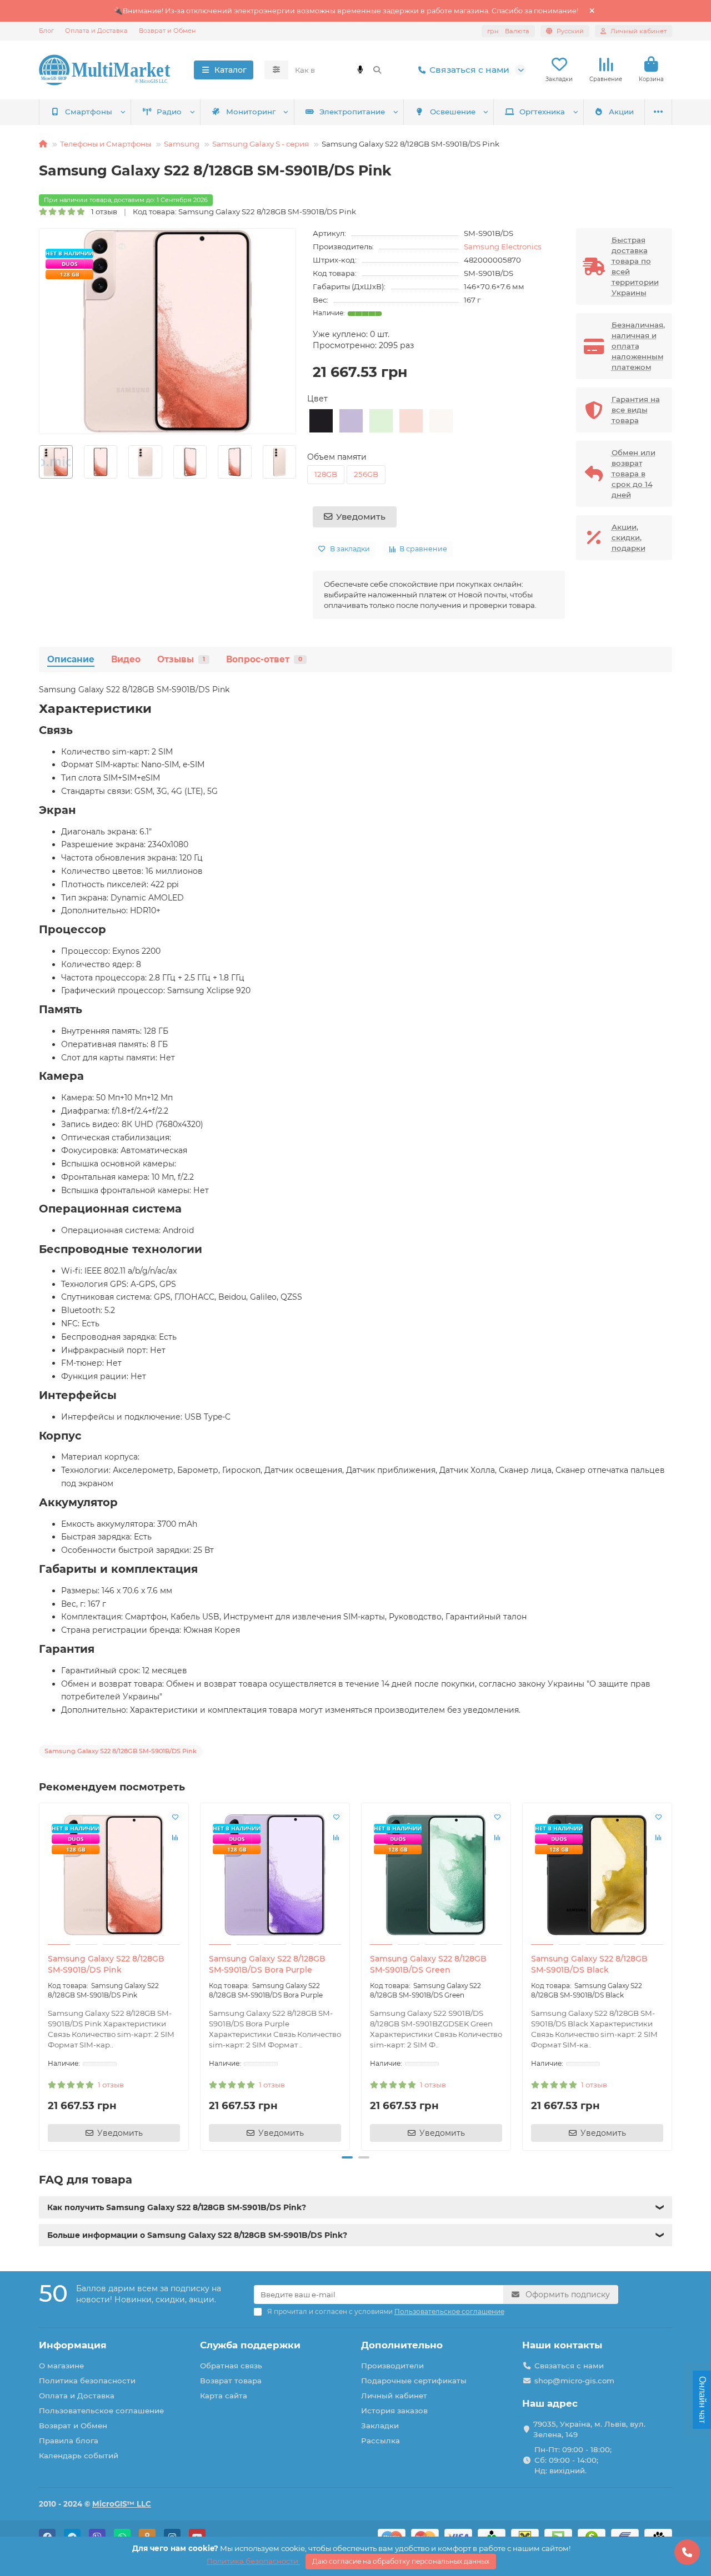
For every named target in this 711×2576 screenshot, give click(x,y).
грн (508, 31)
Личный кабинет (394, 2396)
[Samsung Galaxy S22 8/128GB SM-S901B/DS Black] (597, 1875)
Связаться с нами (469, 70)
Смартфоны (89, 112)
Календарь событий (79, 2456)
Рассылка (380, 2441)
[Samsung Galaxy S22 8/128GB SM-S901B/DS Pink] (114, 1875)
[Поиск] (377, 70)
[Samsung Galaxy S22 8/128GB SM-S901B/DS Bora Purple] (275, 1875)
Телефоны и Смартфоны (106, 144)
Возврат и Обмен (167, 31)
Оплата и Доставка (96, 31)
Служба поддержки (250, 2345)
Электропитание (352, 112)
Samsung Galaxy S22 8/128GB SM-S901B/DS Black (589, 1964)
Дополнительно (402, 2345)
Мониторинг (251, 112)
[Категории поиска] (276, 70)
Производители (392, 2366)
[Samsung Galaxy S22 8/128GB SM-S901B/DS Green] (436, 1875)
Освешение (453, 112)
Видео (126, 659)
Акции (621, 112)
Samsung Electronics (503, 246)
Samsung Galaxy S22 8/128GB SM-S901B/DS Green (428, 1964)
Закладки (380, 2426)
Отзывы (181, 659)
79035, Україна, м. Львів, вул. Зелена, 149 (589, 2429)
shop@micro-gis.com (574, 2381)
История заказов (394, 2411)
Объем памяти (337, 457)
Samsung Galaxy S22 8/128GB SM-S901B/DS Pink (106, 1964)
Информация (73, 2345)
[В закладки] (175, 1817)
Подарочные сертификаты (414, 2381)
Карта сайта (224, 2396)
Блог (46, 31)
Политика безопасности (87, 2381)
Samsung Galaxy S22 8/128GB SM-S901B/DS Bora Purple (267, 1964)
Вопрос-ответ (264, 659)
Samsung (182, 144)
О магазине (61, 2366)
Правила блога (69, 2441)
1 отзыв (102, 212)
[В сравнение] (175, 1838)
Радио (169, 112)
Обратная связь (231, 2366)
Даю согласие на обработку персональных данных (401, 2561)
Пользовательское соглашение (101, 2411)
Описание (71, 659)
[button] (39, 462)
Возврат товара (231, 2381)
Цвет (317, 399)
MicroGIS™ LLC (122, 2504)
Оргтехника (542, 112)
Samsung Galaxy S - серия (261, 144)
